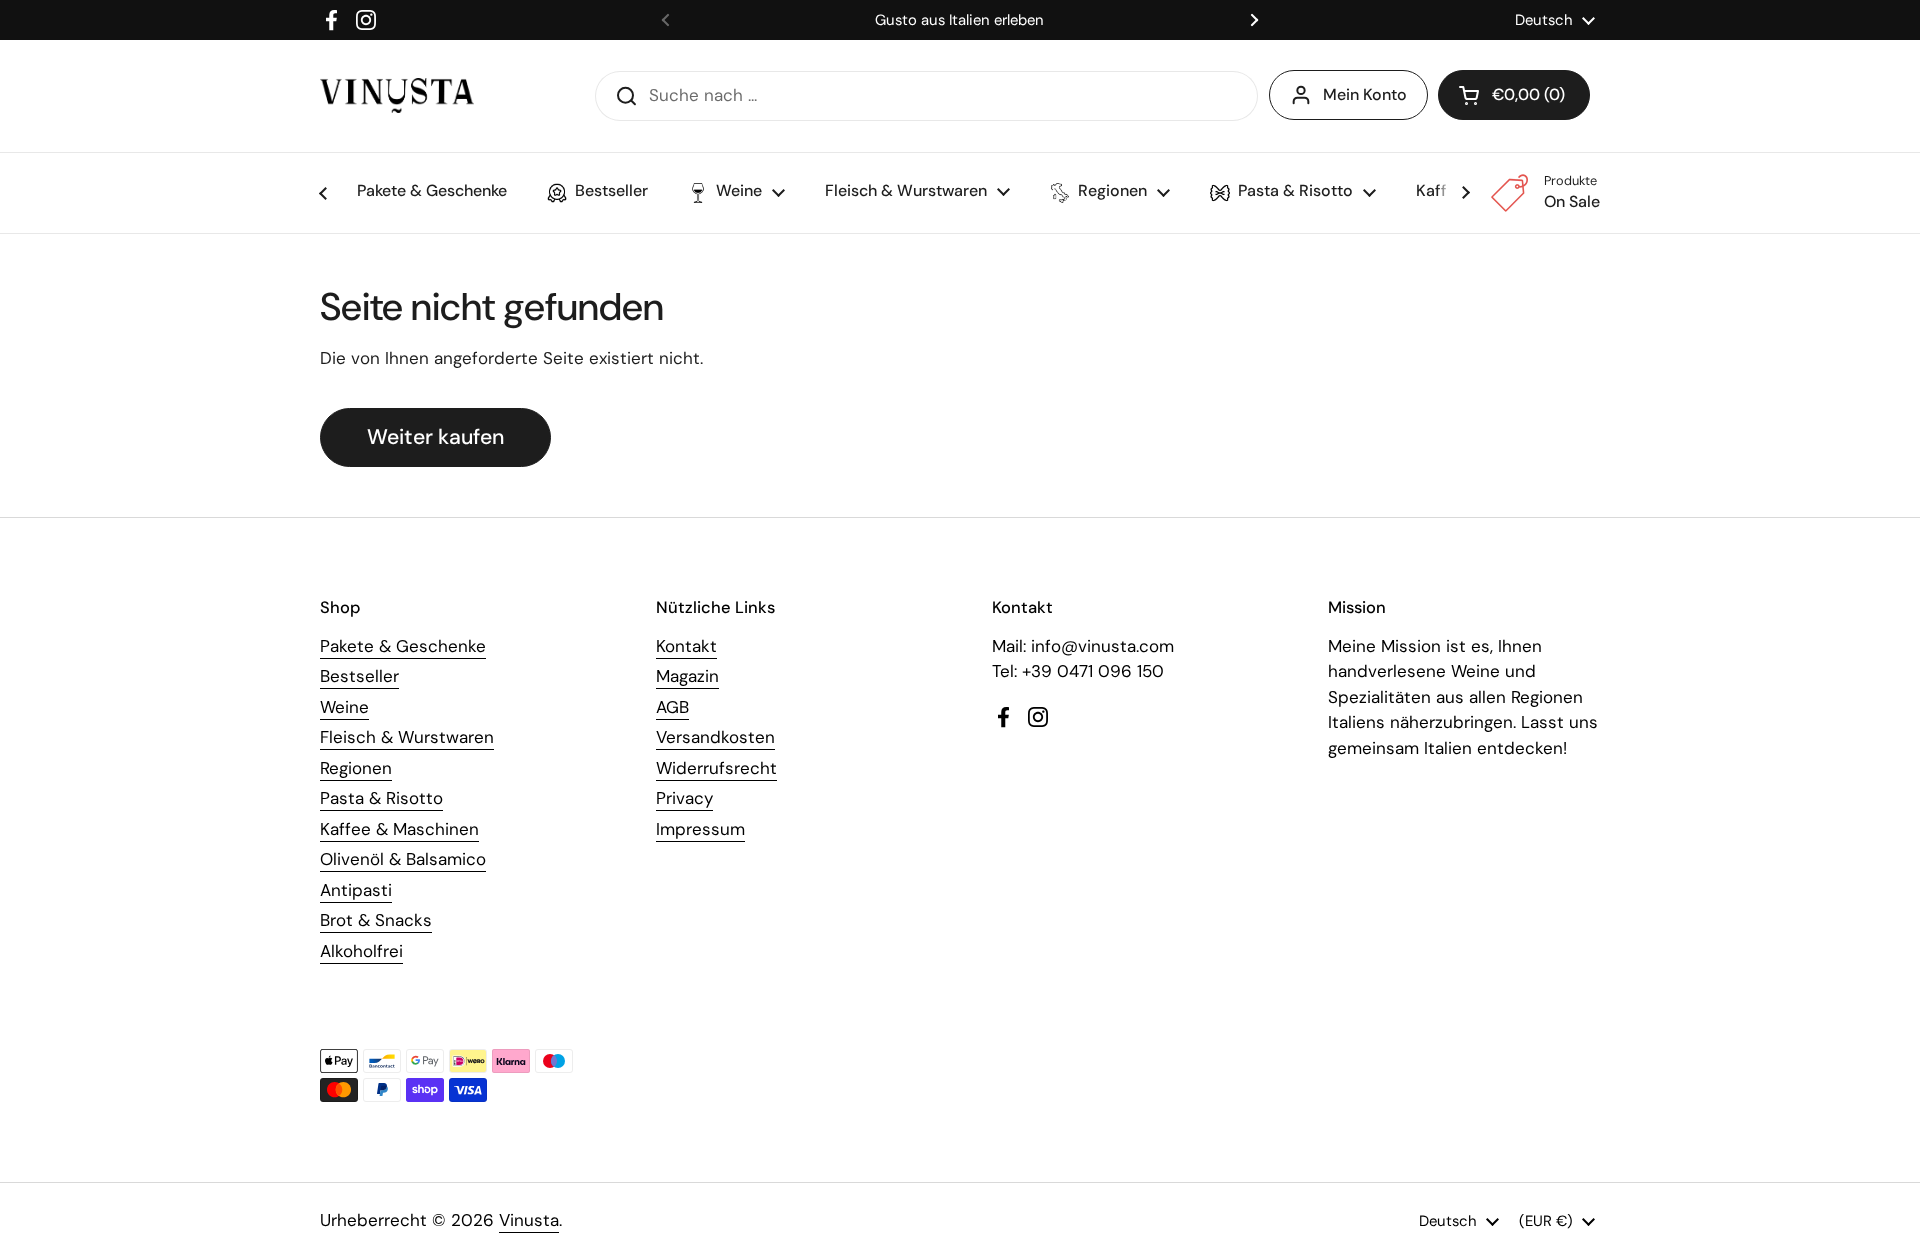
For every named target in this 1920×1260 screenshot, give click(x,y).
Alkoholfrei (361, 951)
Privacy (684, 798)
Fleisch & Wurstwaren (407, 737)
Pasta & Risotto (381, 798)
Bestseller (359, 676)
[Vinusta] (397, 95)
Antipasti (356, 890)
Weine (344, 707)
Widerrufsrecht (716, 768)
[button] (1514, 95)
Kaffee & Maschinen (399, 829)
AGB (672, 707)
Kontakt (686, 646)
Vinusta (529, 1220)
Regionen (356, 768)
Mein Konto (1365, 94)
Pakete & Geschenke (403, 646)
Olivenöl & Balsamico (403, 859)
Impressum (700, 829)
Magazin (687, 676)
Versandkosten (715, 737)
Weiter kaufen (435, 437)
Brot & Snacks (376, 920)
